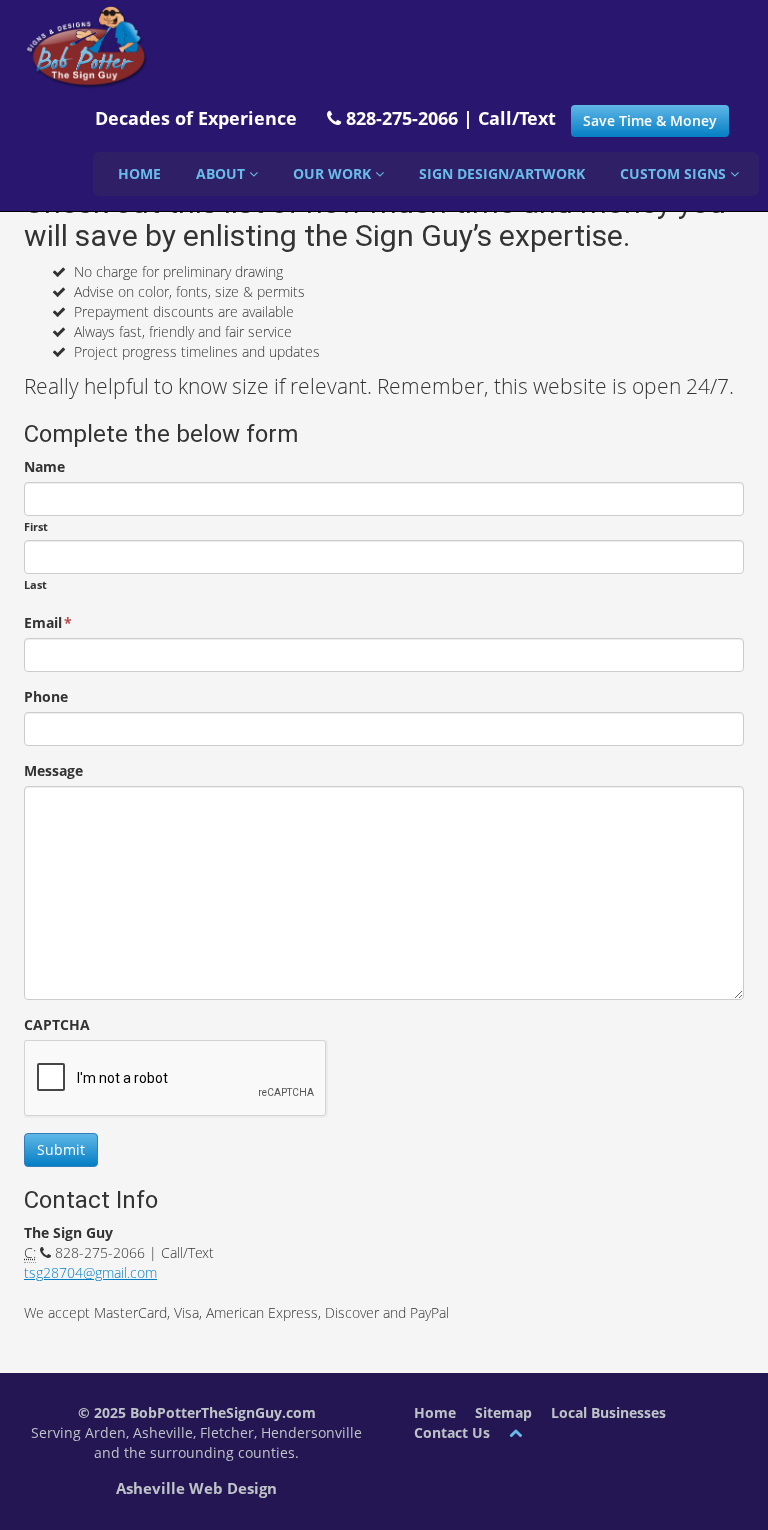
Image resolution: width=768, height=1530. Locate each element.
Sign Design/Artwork (502, 173)
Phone (46, 696)
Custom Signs (675, 173)
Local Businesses (608, 1412)
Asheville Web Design (196, 1488)
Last (35, 584)
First (36, 526)
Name (44, 466)
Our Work (334, 173)
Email (48, 622)
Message (53, 770)
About (222, 173)
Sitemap (503, 1412)
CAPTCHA (57, 1024)
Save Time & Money (650, 120)
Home (139, 173)
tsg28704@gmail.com (90, 1272)
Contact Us (452, 1432)
